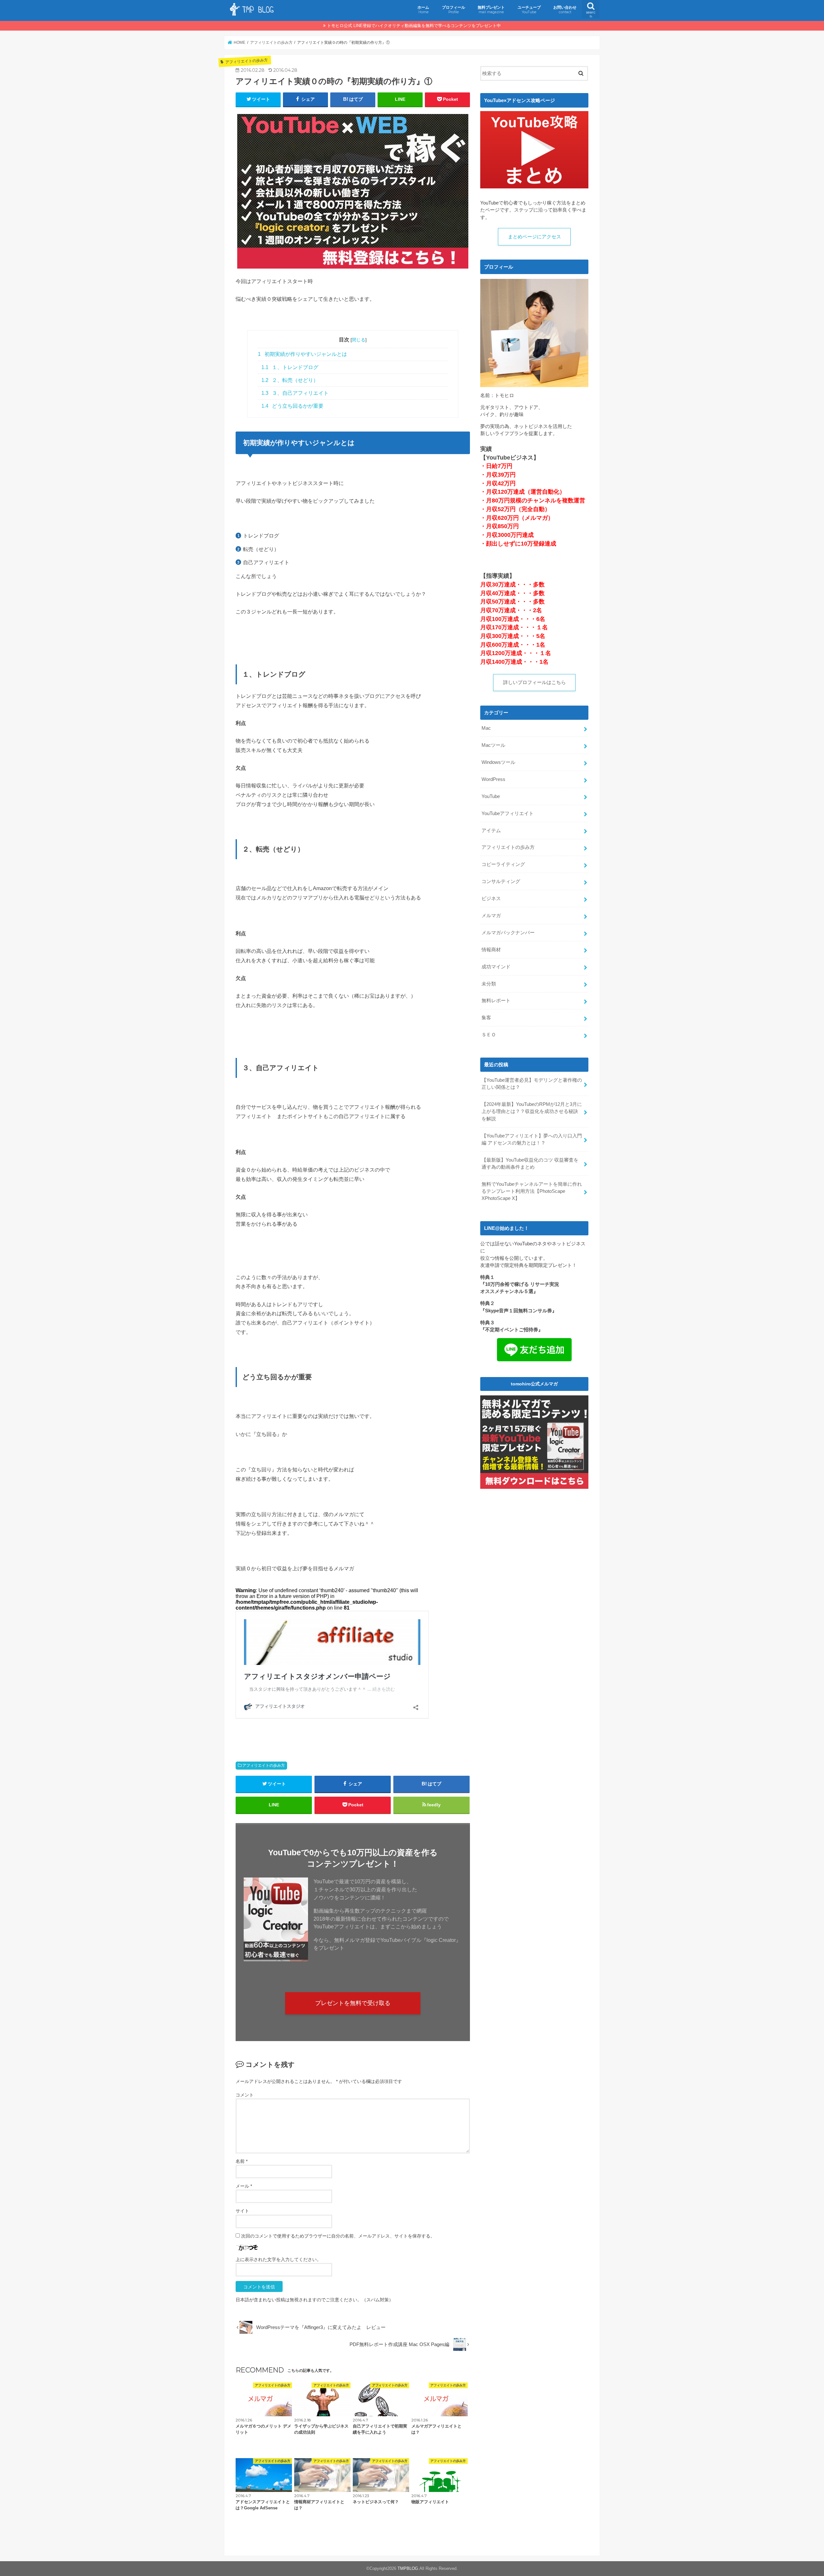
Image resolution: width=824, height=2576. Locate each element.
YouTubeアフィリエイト (508, 813)
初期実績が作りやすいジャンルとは (302, 354)
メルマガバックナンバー (508, 933)
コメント (245, 2095)
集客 (486, 1018)
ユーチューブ (529, 10)
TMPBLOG (408, 2568)
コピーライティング (503, 864)
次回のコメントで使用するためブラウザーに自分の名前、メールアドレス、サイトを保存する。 (338, 2236)
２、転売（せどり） (290, 380)
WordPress (493, 779)
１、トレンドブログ (290, 367)
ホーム (423, 10)
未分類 (489, 984)
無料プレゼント (491, 10)
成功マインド (496, 967)
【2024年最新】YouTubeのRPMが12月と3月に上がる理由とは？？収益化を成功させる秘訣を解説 (532, 1111)
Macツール (493, 745)
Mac (486, 728)
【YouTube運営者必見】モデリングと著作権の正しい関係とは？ (532, 1084)
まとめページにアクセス (534, 237)
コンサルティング (501, 881)
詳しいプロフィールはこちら (534, 682)
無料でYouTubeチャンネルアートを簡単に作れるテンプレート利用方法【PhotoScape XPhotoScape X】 (532, 1191)
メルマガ (491, 916)
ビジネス (491, 898)
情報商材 (491, 950)
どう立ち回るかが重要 (293, 406)
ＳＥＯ (489, 1035)
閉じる (359, 340)
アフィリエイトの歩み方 (264, 1765)
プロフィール (454, 10)
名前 (242, 2161)
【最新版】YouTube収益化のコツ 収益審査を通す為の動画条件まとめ (530, 1164)
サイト (242, 2211)
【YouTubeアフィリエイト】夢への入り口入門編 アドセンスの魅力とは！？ (532, 1139)
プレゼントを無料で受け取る (353, 2003)
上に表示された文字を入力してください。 (278, 2259)
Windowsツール (498, 762)
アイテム (491, 831)
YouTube (491, 796)
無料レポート (496, 1001)
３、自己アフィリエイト (295, 393)
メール (244, 2186)
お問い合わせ (565, 10)
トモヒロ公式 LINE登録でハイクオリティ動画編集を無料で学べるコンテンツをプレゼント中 (414, 26)
